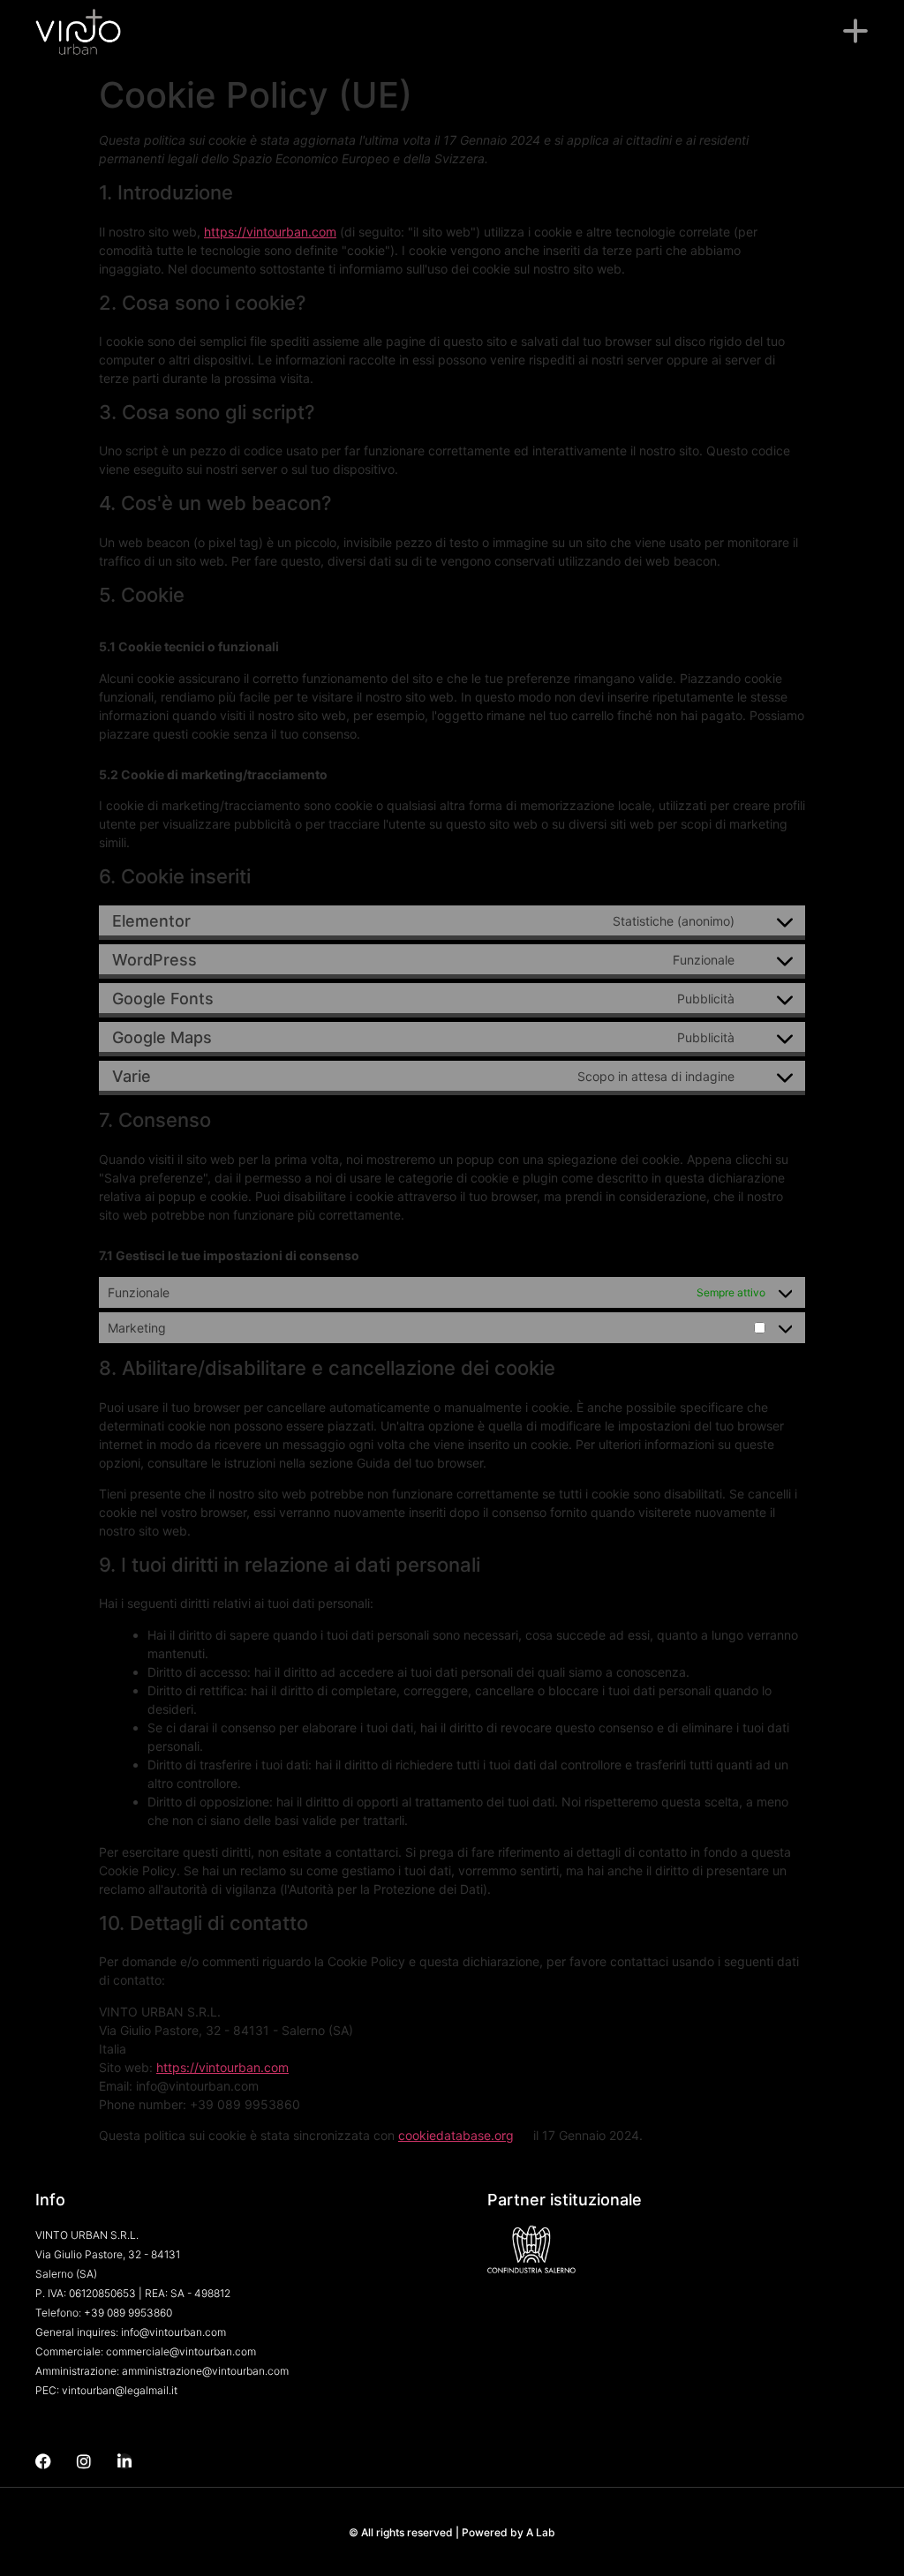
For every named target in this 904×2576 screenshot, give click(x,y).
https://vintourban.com (270, 232)
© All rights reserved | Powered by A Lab (452, 2532)
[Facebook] (43, 2461)
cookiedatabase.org (456, 2135)
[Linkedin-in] (124, 2461)
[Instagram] (84, 2461)
